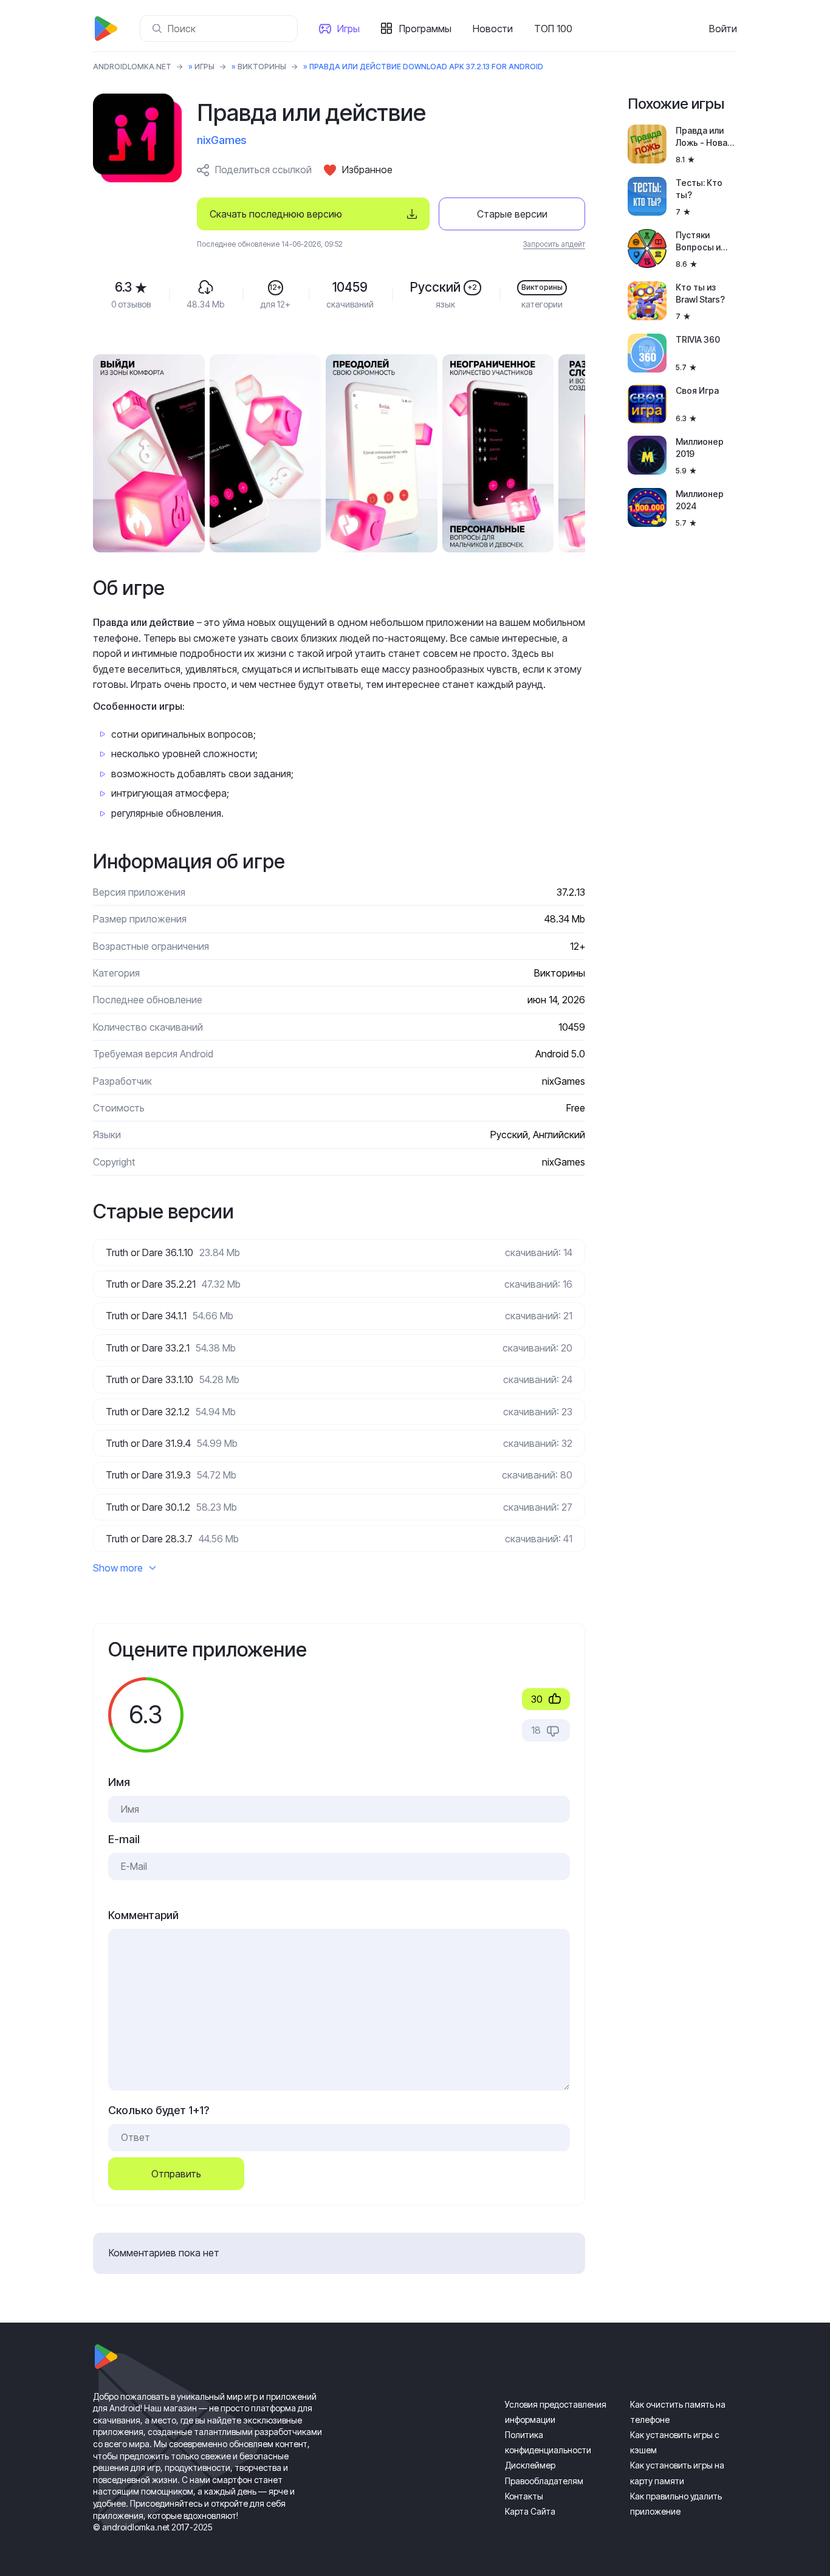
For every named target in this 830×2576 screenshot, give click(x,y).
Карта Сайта (530, 2511)
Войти (723, 29)
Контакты (524, 2496)
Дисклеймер (530, 2465)
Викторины (262, 67)
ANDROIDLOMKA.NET (132, 67)
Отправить (176, 2174)
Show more (118, 1568)
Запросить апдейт (554, 244)
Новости (493, 29)
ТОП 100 (553, 29)
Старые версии (512, 214)
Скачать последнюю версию (276, 214)
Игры (348, 29)
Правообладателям (544, 2481)
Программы (425, 29)
